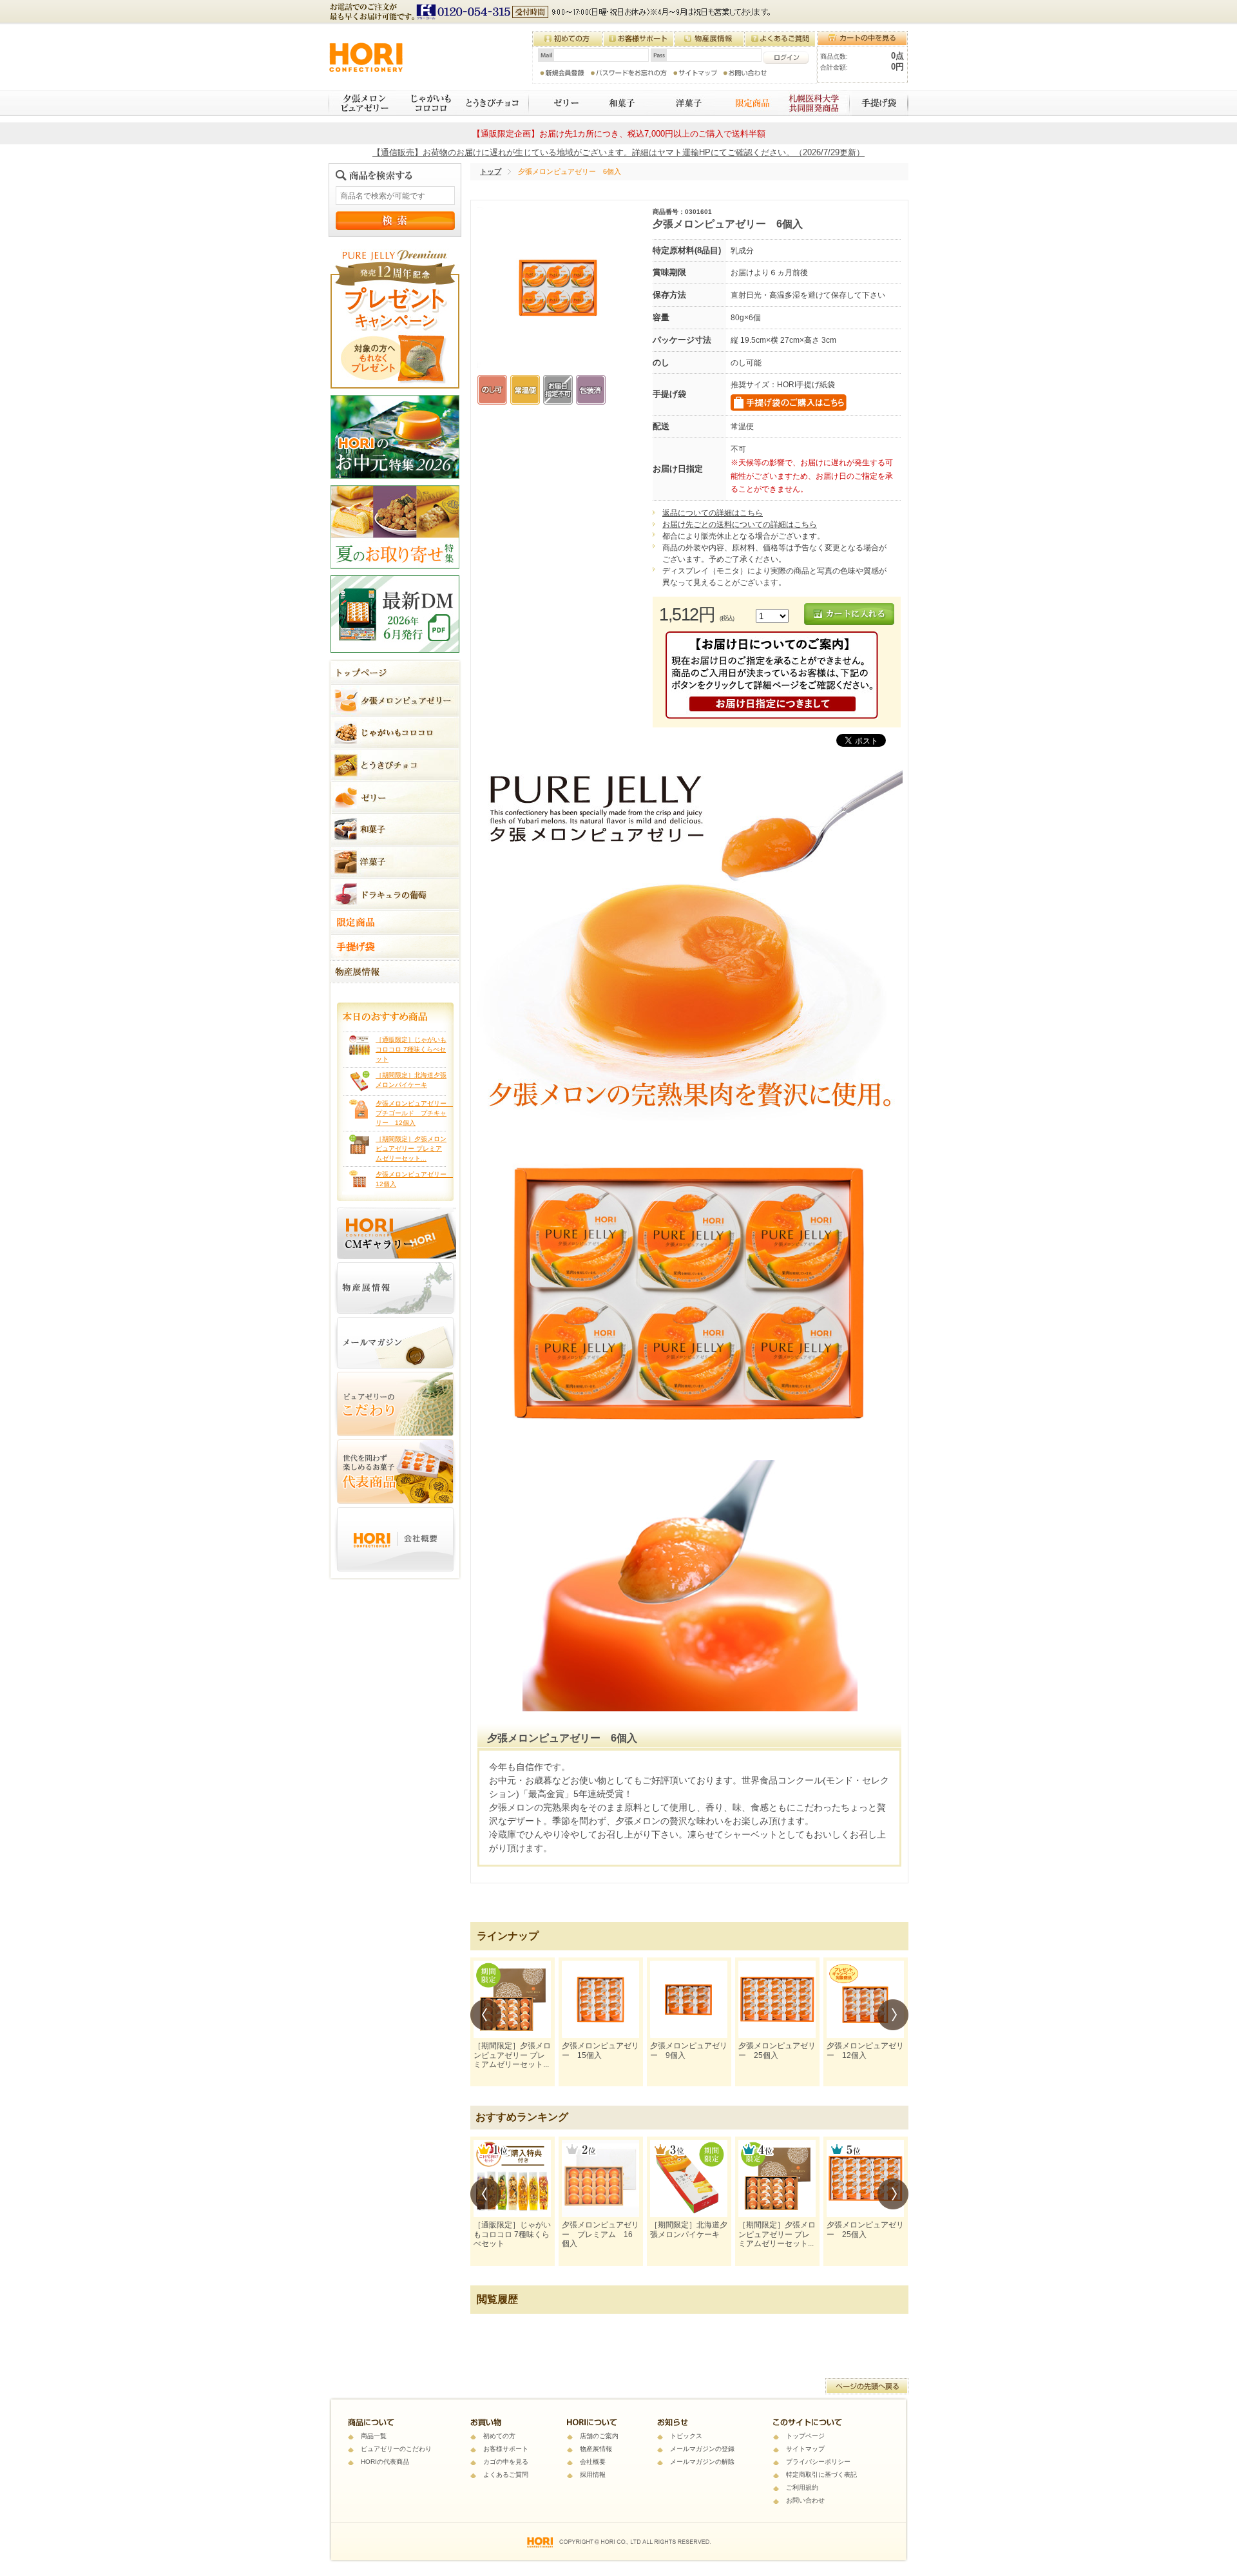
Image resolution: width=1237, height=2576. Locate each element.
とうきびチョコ (494, 103)
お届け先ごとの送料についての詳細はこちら (740, 524)
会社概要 (593, 2462)
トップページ (805, 2436)
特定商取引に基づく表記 (821, 2475)
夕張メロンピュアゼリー (362, 103)
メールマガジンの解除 (702, 2462)
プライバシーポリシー (818, 2462)
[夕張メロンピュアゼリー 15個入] (600, 1999)
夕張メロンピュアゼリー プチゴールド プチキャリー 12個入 (414, 1113)
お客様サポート (506, 2449)
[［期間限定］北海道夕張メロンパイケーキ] (689, 2178)
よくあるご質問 (506, 2475)
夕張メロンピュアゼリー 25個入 (777, 2050)
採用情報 (593, 2475)
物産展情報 (596, 2449)
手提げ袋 (880, 103)
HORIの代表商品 (385, 2462)
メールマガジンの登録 (702, 2449)
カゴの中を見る (506, 2462)
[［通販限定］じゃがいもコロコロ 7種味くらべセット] (512, 2178)
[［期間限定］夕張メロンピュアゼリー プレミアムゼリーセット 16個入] (512, 1999)
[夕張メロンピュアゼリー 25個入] (777, 1999)
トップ (491, 171)
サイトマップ (805, 2449)
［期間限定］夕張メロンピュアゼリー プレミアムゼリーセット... (411, 1149)
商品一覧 (374, 2436)
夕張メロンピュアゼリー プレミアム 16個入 (600, 2234)
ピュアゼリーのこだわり (396, 2449)
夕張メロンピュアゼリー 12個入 (865, 2050)
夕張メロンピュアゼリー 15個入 (600, 2050)
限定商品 (746, 103)
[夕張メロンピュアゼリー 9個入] (689, 1999)
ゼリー (558, 103)
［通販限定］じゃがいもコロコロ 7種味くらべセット (411, 1049)
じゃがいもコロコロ (426, 103)
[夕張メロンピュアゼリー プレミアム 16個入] (600, 2178)
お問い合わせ (805, 2500)
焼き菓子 (684, 103)
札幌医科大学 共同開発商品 (815, 103)
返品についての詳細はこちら (713, 513)
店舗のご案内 (599, 2436)
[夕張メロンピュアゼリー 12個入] (865, 1999)
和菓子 (620, 103)
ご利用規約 (802, 2487)
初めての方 (499, 2436)
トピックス (686, 2436)
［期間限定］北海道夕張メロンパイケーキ (689, 2229)
